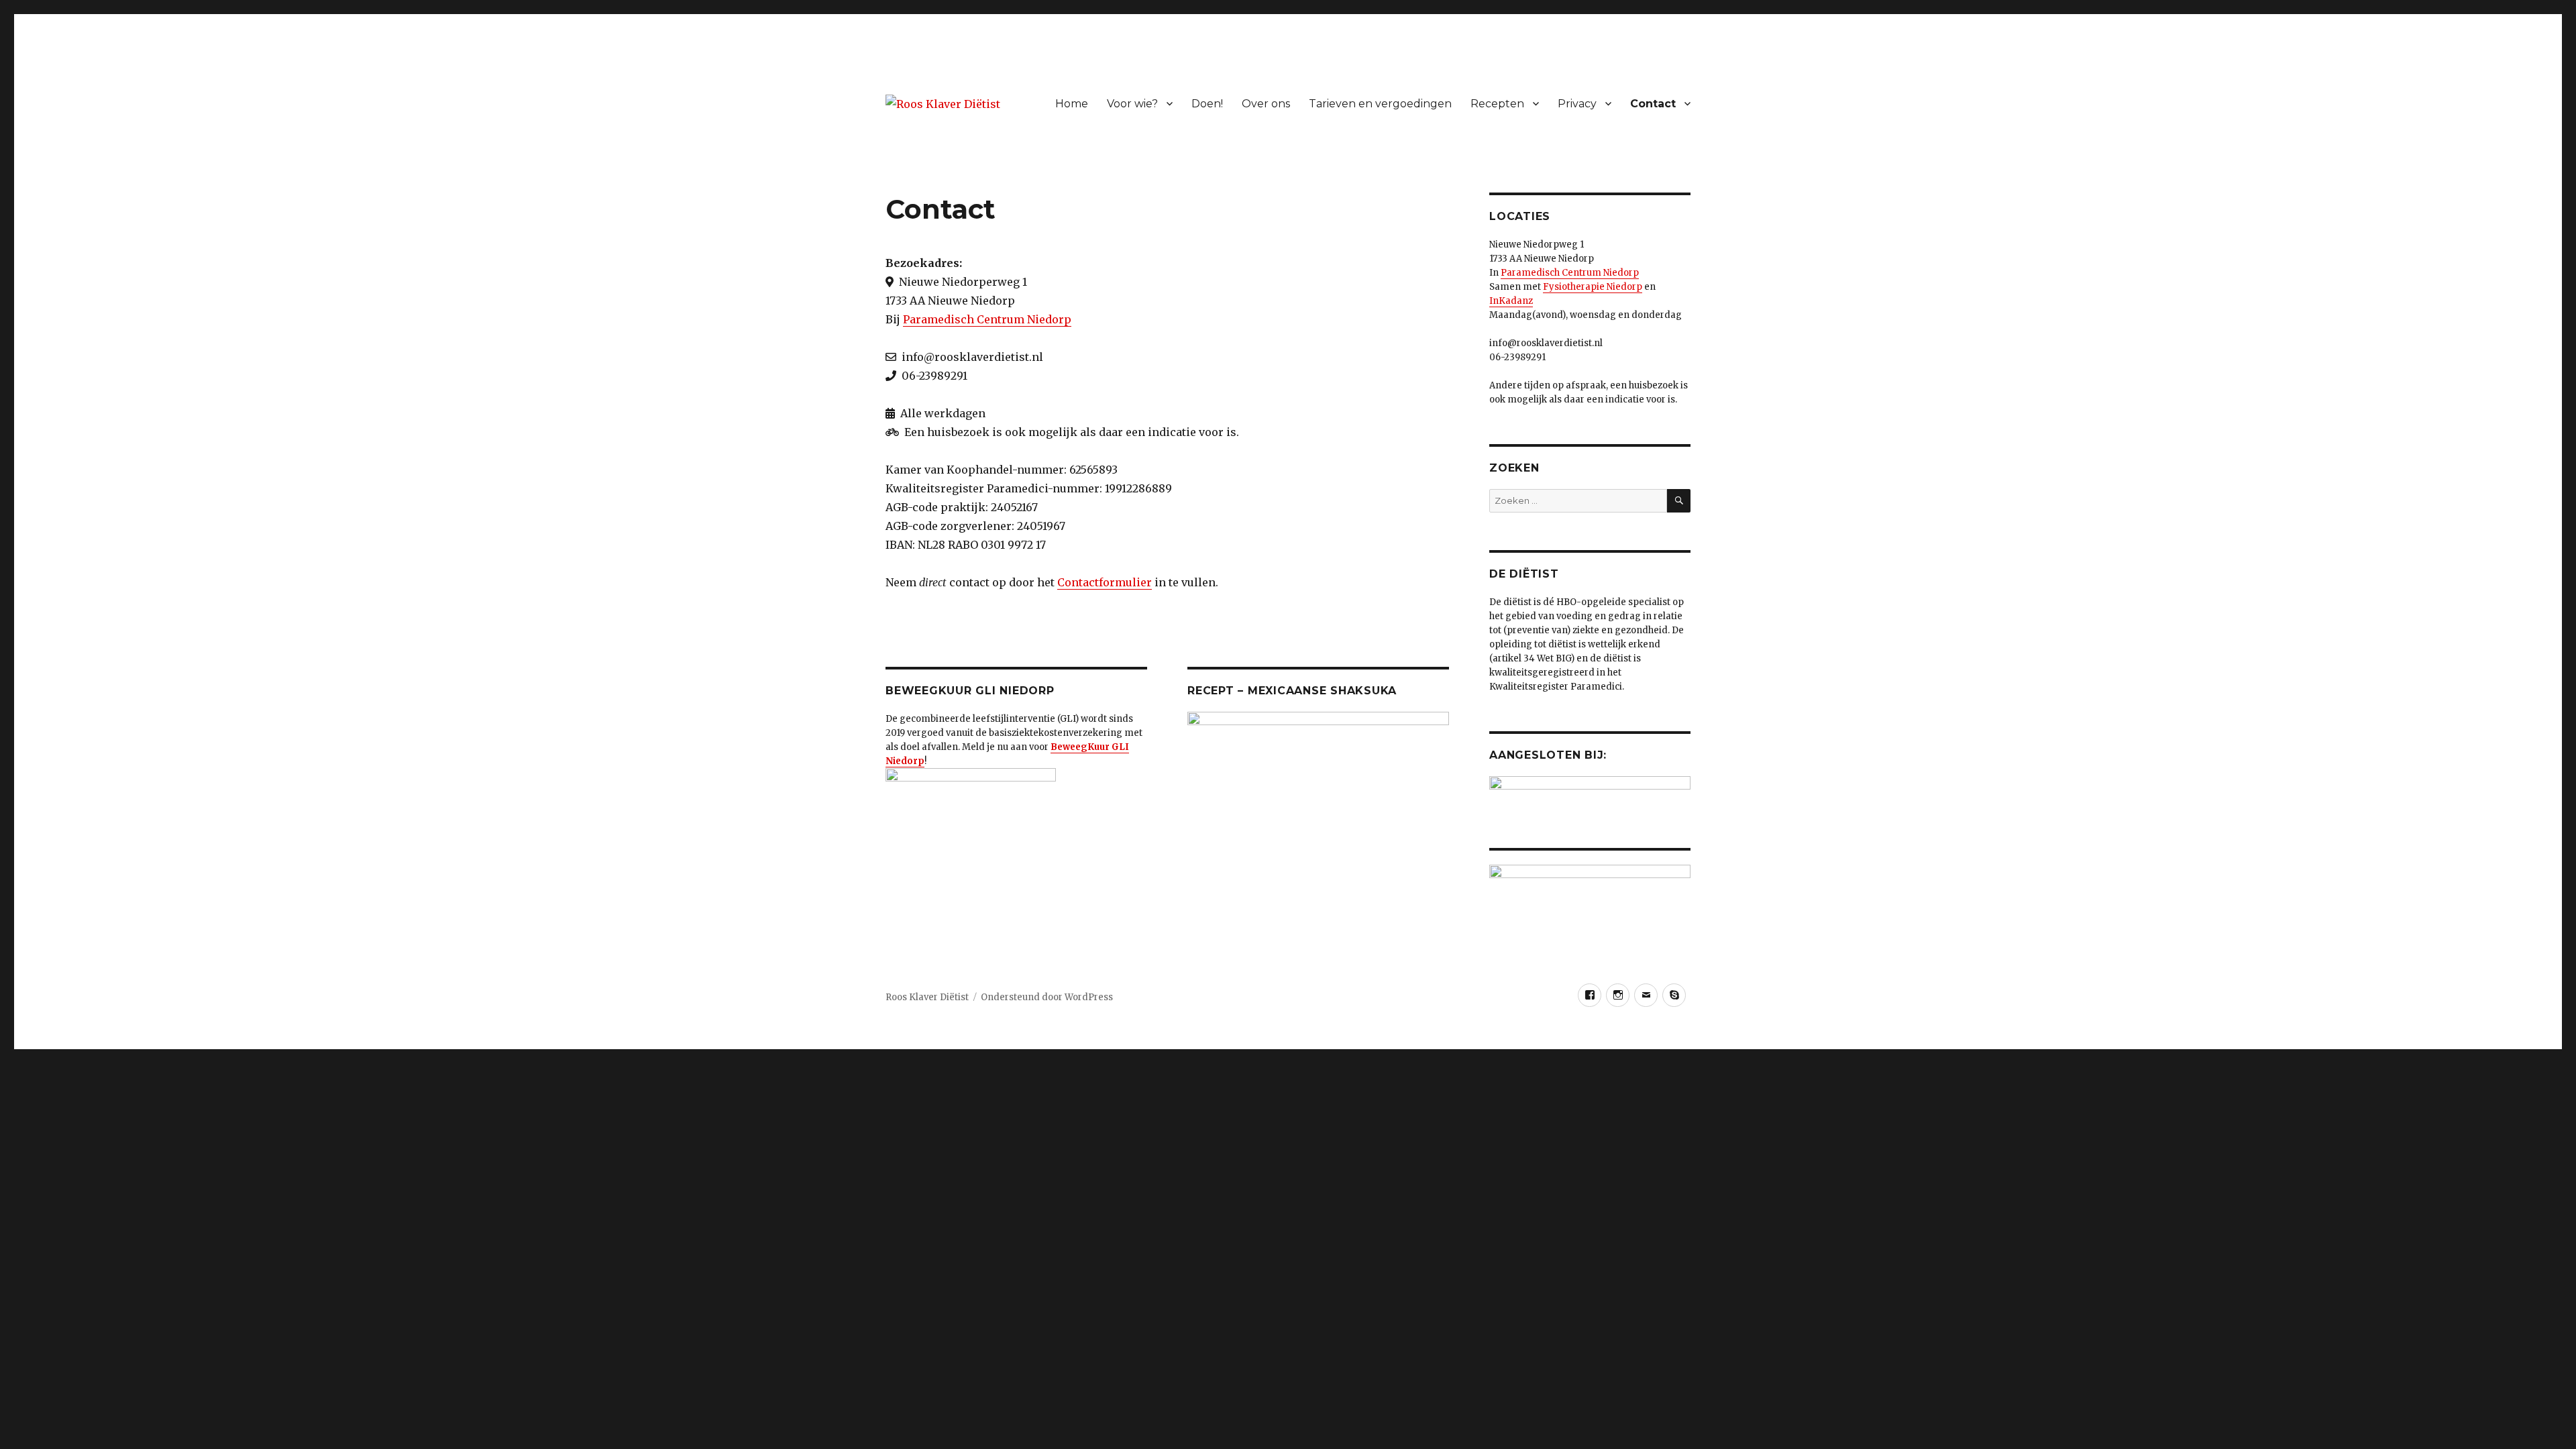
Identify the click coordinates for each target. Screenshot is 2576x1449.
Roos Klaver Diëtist (927, 997)
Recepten (1497, 104)
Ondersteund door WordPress (1047, 997)
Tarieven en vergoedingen (1380, 104)
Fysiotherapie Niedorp (1593, 287)
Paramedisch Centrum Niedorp (987, 319)
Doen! (1207, 104)
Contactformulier (1105, 582)
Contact (1653, 104)
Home (1072, 104)
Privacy (1577, 104)
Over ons (1266, 104)
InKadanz (1511, 301)
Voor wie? (1132, 104)
